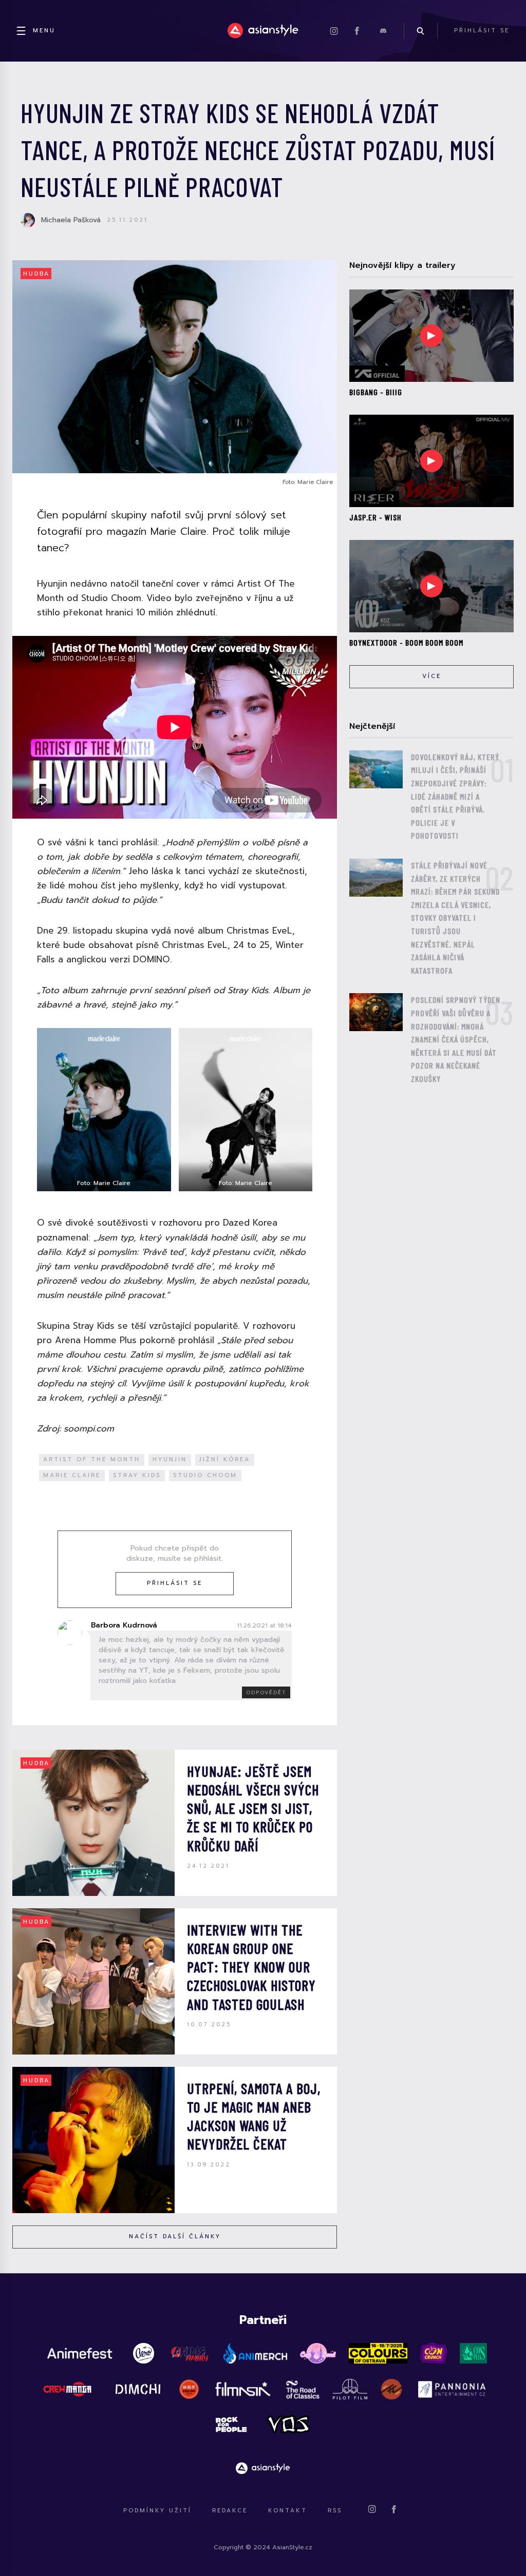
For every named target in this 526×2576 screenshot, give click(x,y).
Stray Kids (137, 1475)
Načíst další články (175, 2236)
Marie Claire (72, 1475)
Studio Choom (205, 1475)
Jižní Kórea (225, 1459)
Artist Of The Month (92, 1459)
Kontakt (288, 2511)
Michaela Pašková (71, 220)
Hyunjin (170, 1459)
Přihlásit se (175, 1583)
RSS (335, 2511)
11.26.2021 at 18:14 (264, 1625)
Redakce (230, 2511)
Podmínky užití (157, 2511)
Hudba (36, 274)
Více (432, 676)
